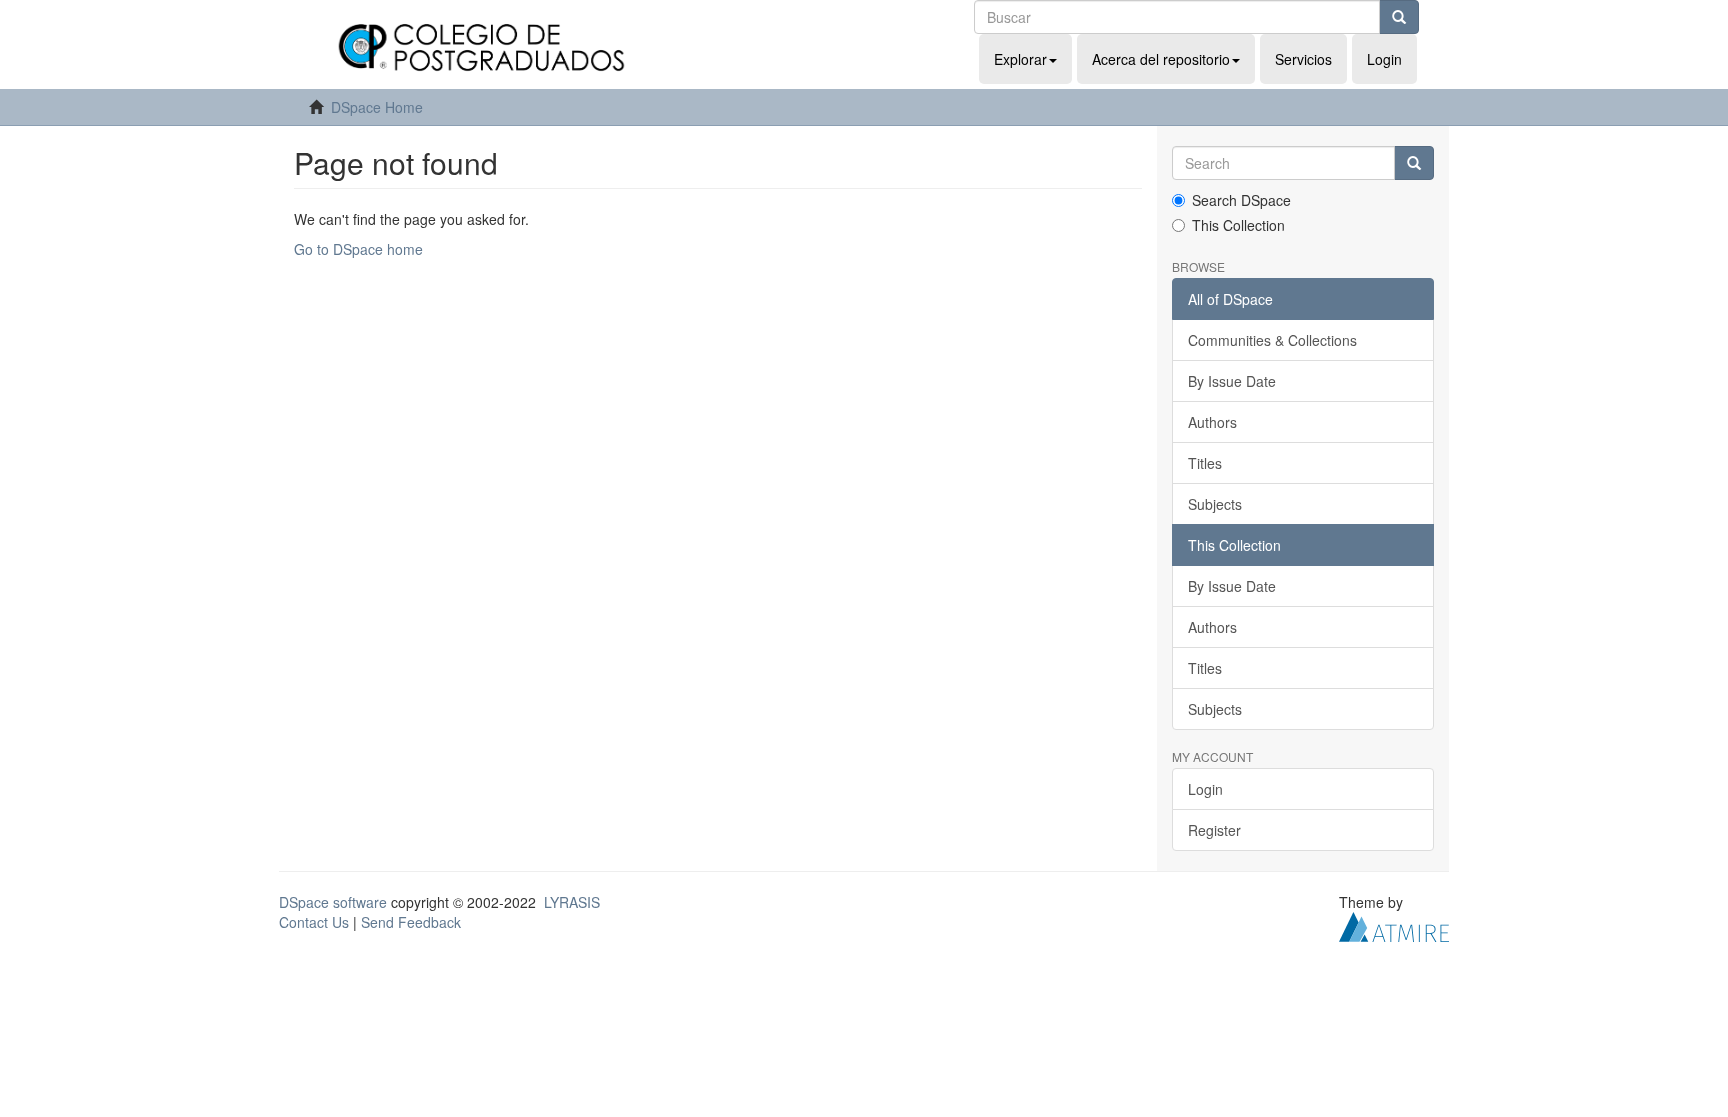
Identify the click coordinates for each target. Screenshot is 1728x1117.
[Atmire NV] (1394, 925)
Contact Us (314, 922)
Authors (1212, 422)
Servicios (1303, 59)
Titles (1205, 463)
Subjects (1215, 504)
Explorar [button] (1020, 59)
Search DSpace (1241, 200)
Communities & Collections (1272, 340)
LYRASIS (572, 902)
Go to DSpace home (358, 249)
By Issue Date (1232, 381)
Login (1205, 789)
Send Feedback (411, 922)
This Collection (1238, 225)
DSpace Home (377, 107)
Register (1214, 830)
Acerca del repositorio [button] (1161, 59)
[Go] (1399, 17)
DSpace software (333, 902)
